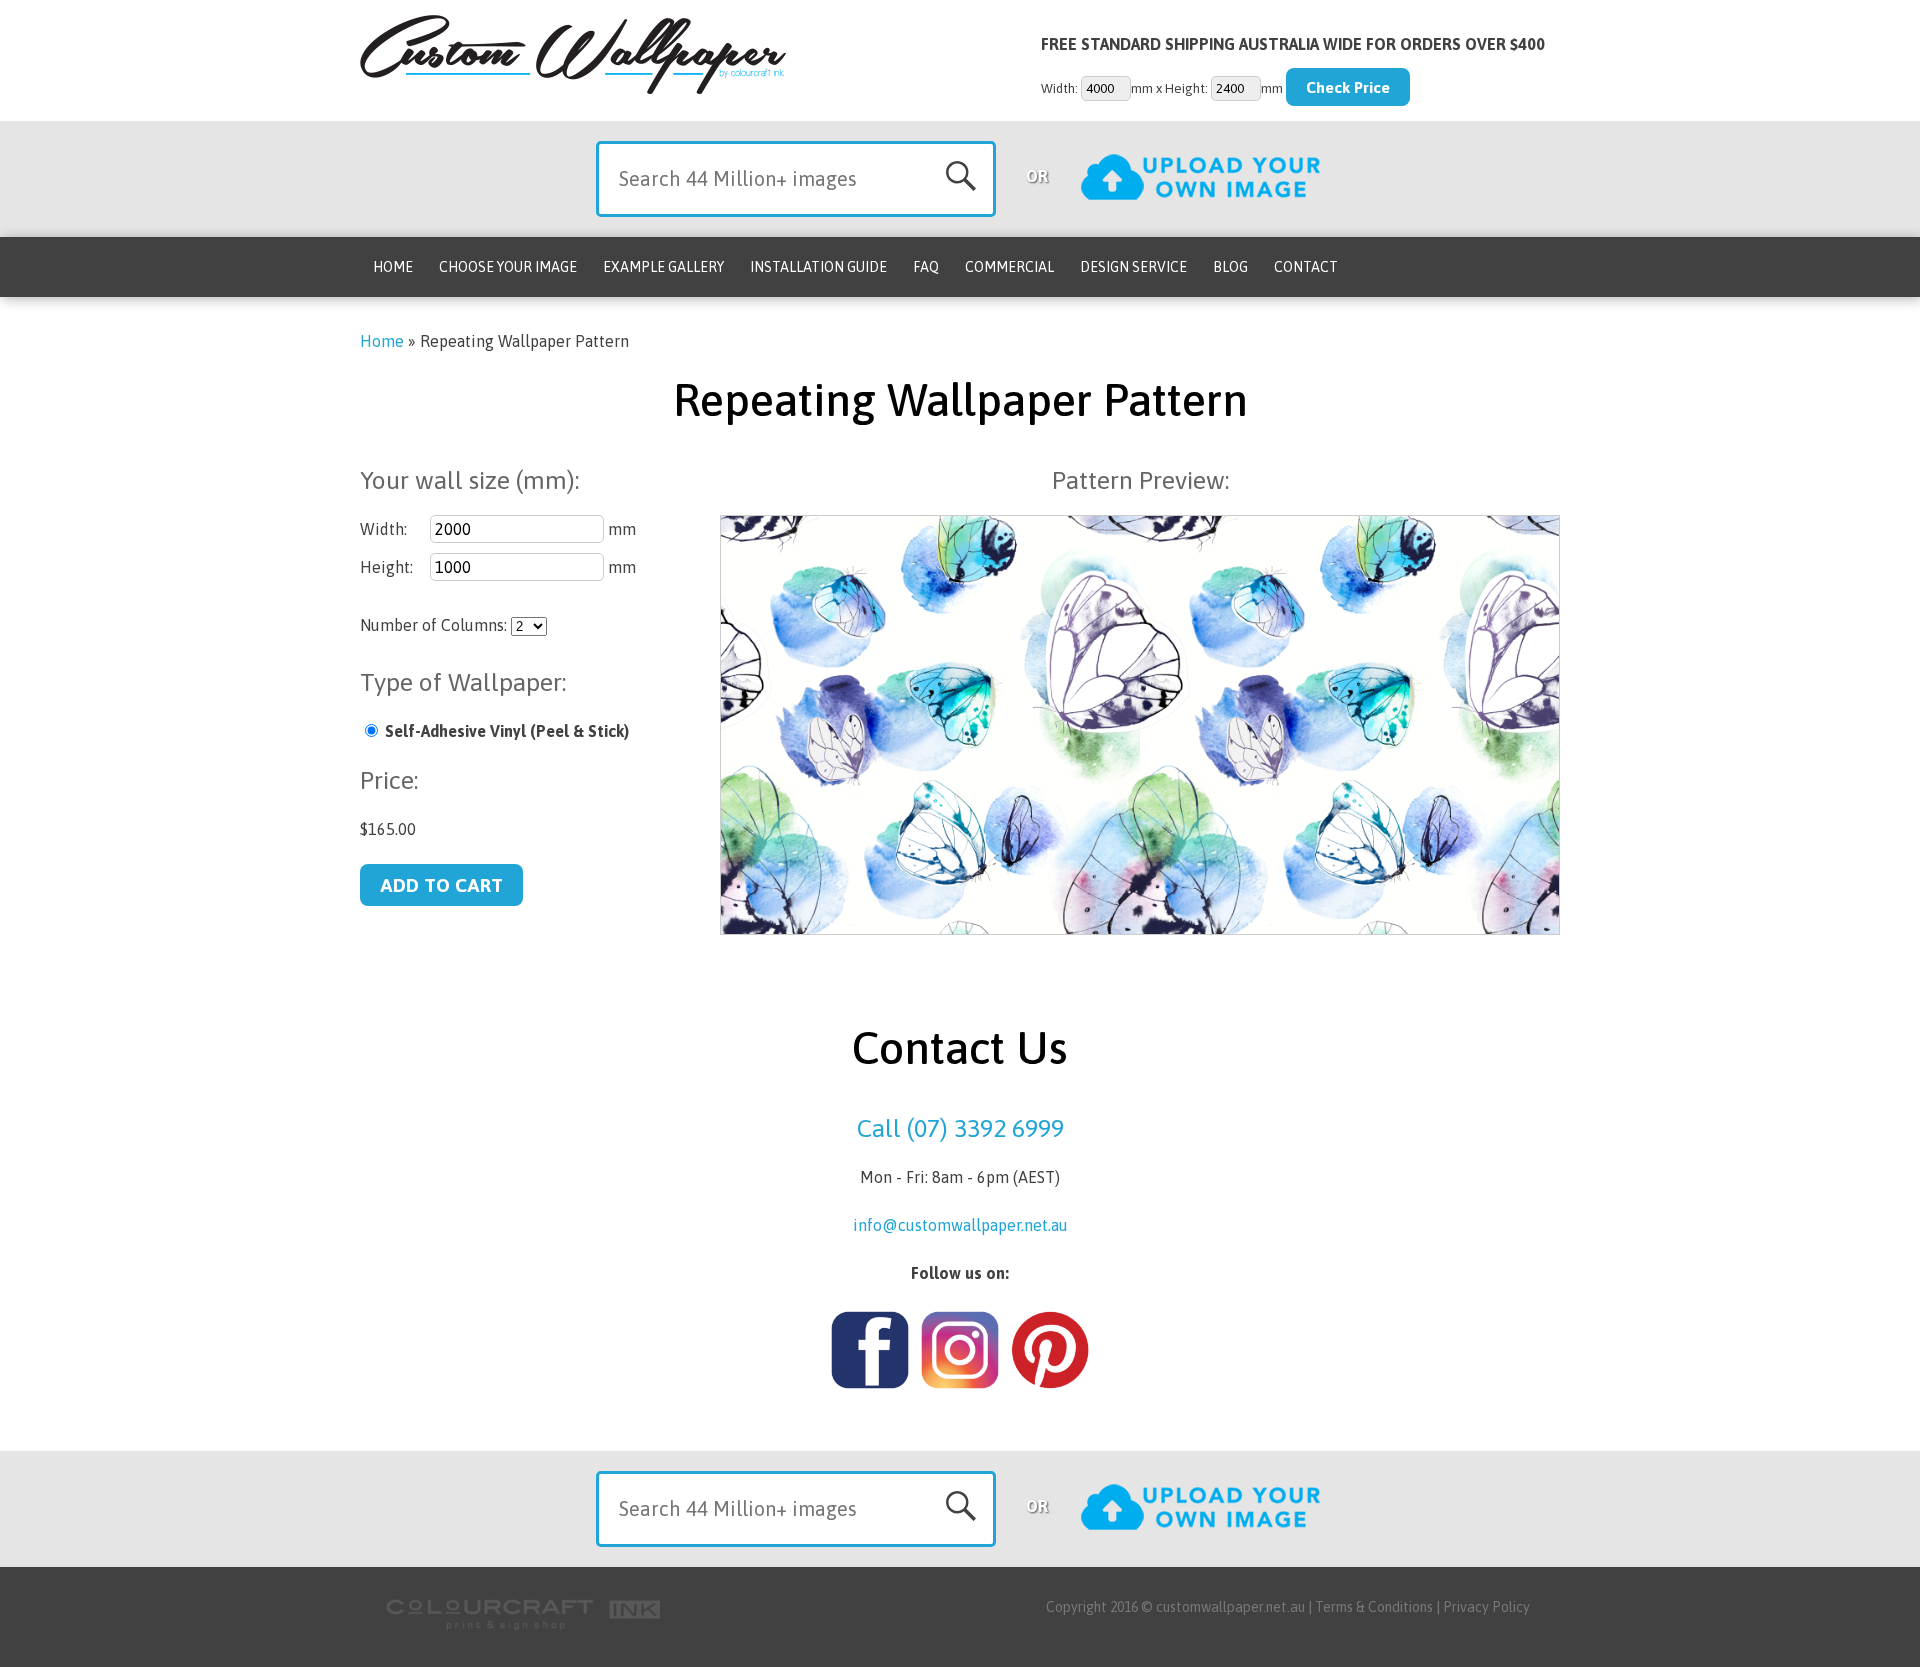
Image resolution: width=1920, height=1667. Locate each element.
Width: (383, 529)
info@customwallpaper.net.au (960, 1225)
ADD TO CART (441, 885)
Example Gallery (663, 267)
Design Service (1133, 267)
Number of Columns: (433, 625)
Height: (386, 567)
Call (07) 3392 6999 (960, 1128)
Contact (1306, 267)
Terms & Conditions (1374, 1607)
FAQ (926, 267)
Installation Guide (818, 267)
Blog (1230, 267)
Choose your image (508, 267)
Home (393, 267)
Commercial (1009, 267)
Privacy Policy (1486, 1607)
